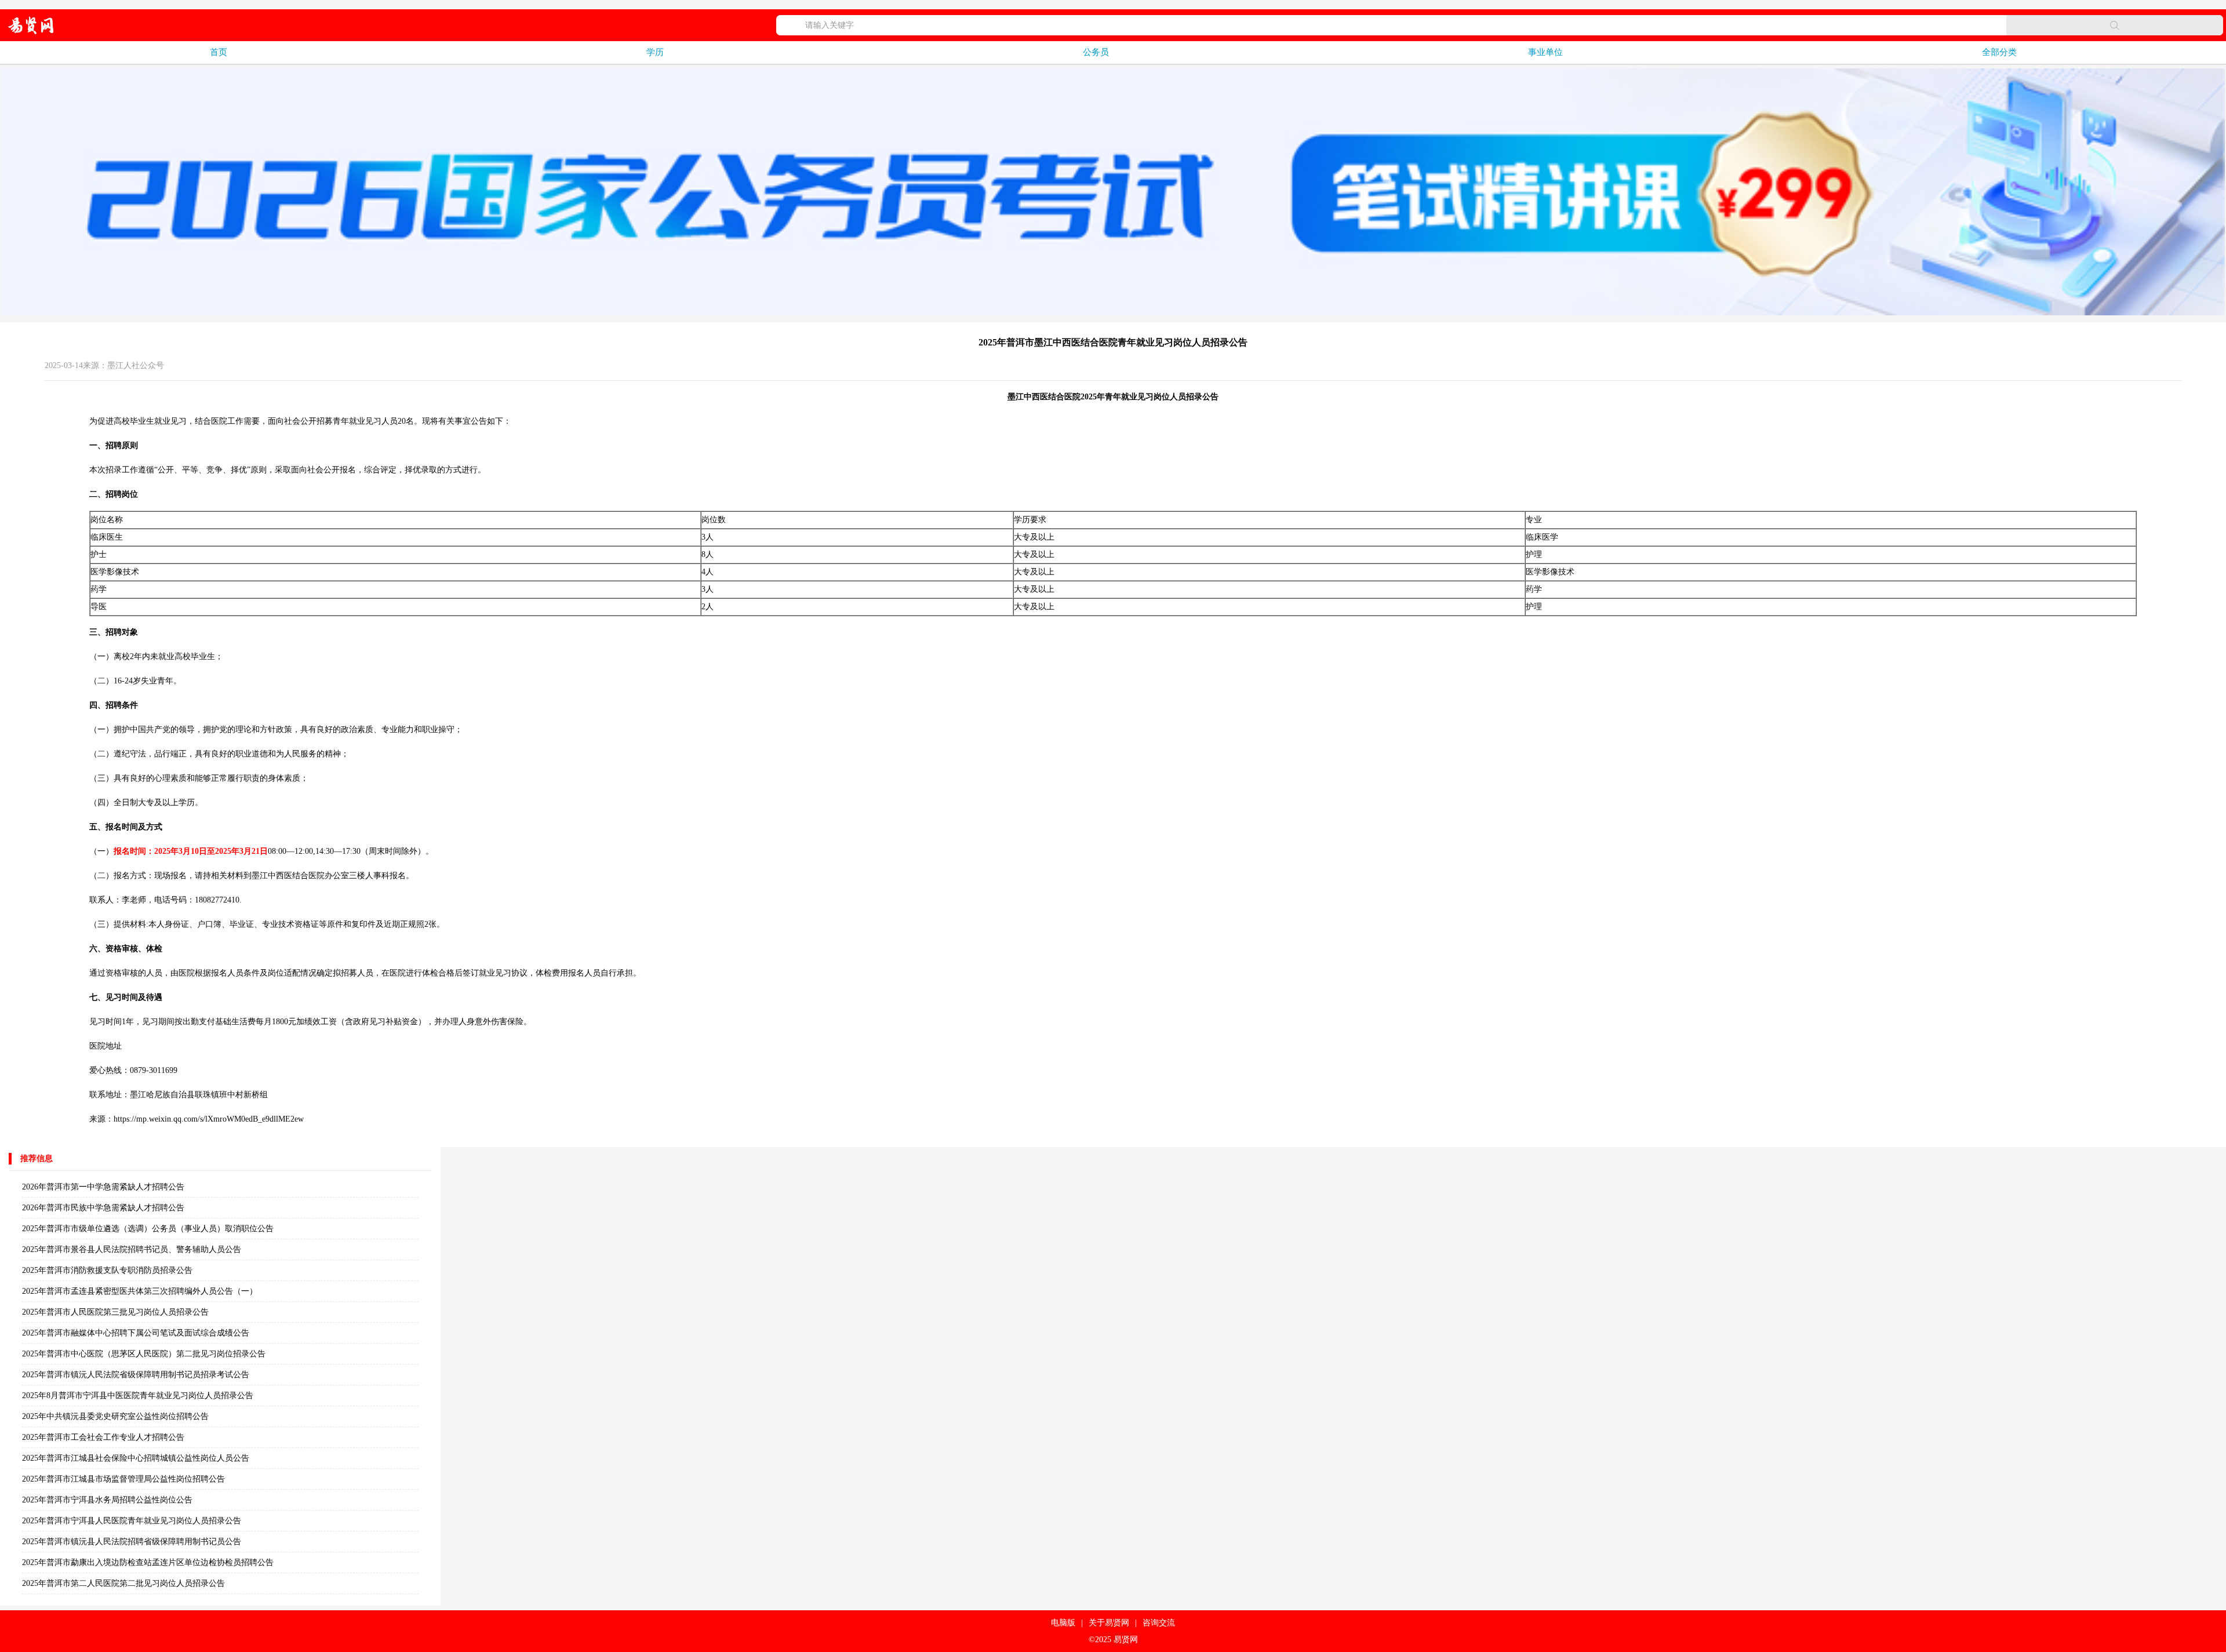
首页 (219, 52)
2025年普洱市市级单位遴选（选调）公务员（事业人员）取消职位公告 (148, 1229)
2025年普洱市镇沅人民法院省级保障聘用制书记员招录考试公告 (136, 1375)
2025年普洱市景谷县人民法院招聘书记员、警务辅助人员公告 (132, 1249)
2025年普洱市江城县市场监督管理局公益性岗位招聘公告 (123, 1479)
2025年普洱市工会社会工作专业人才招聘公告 (103, 1437)
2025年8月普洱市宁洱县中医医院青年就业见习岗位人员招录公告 (138, 1396)
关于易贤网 (1109, 1623)
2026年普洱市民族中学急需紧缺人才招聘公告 (103, 1208)
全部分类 (1999, 52)
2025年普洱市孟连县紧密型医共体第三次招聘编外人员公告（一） (140, 1291)
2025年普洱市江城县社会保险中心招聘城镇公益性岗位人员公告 (136, 1458)
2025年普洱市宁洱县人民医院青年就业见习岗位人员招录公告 (132, 1521)
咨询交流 (1159, 1623)
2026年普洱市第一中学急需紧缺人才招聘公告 (103, 1187)
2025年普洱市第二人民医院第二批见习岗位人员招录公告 (123, 1583)
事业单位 (1545, 52)
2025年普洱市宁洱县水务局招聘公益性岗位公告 (107, 1500)
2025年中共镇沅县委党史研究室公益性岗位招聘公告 (115, 1416)
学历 (655, 52)
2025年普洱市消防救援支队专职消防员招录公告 (107, 1270)
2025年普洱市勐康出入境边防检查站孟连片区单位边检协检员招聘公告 (148, 1562)
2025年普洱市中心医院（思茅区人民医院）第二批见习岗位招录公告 (144, 1354)
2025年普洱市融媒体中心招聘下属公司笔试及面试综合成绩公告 (136, 1333)
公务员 (1096, 52)
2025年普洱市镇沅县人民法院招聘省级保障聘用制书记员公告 (132, 1542)
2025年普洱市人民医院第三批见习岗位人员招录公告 (115, 1312)
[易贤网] (31, 25)
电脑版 (1063, 1623)
